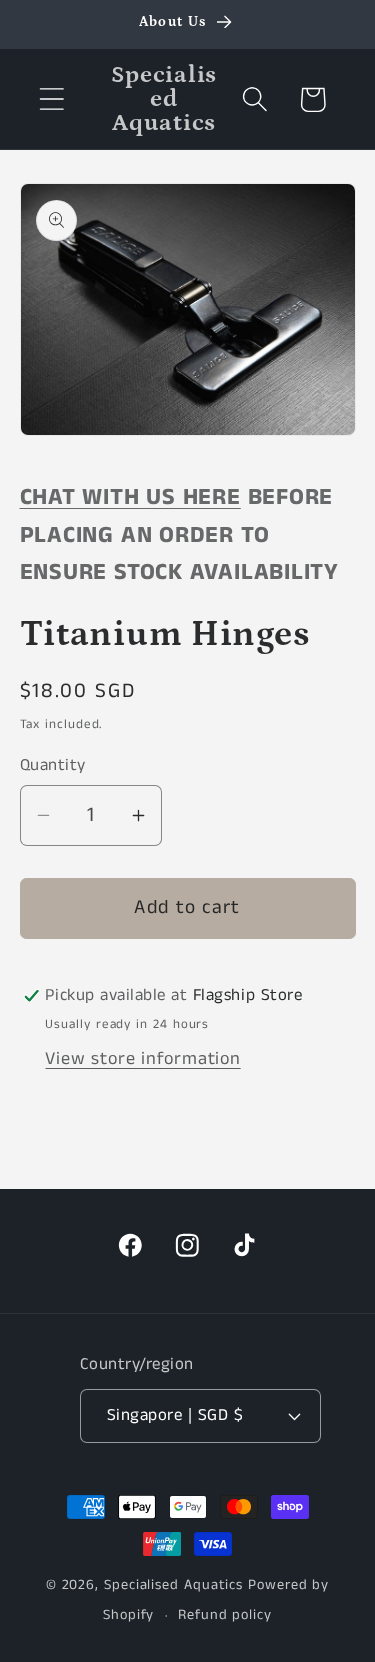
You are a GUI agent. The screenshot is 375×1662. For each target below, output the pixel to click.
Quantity (53, 765)
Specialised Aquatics (173, 1585)
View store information (142, 1059)
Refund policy (225, 1615)
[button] (51, 99)
